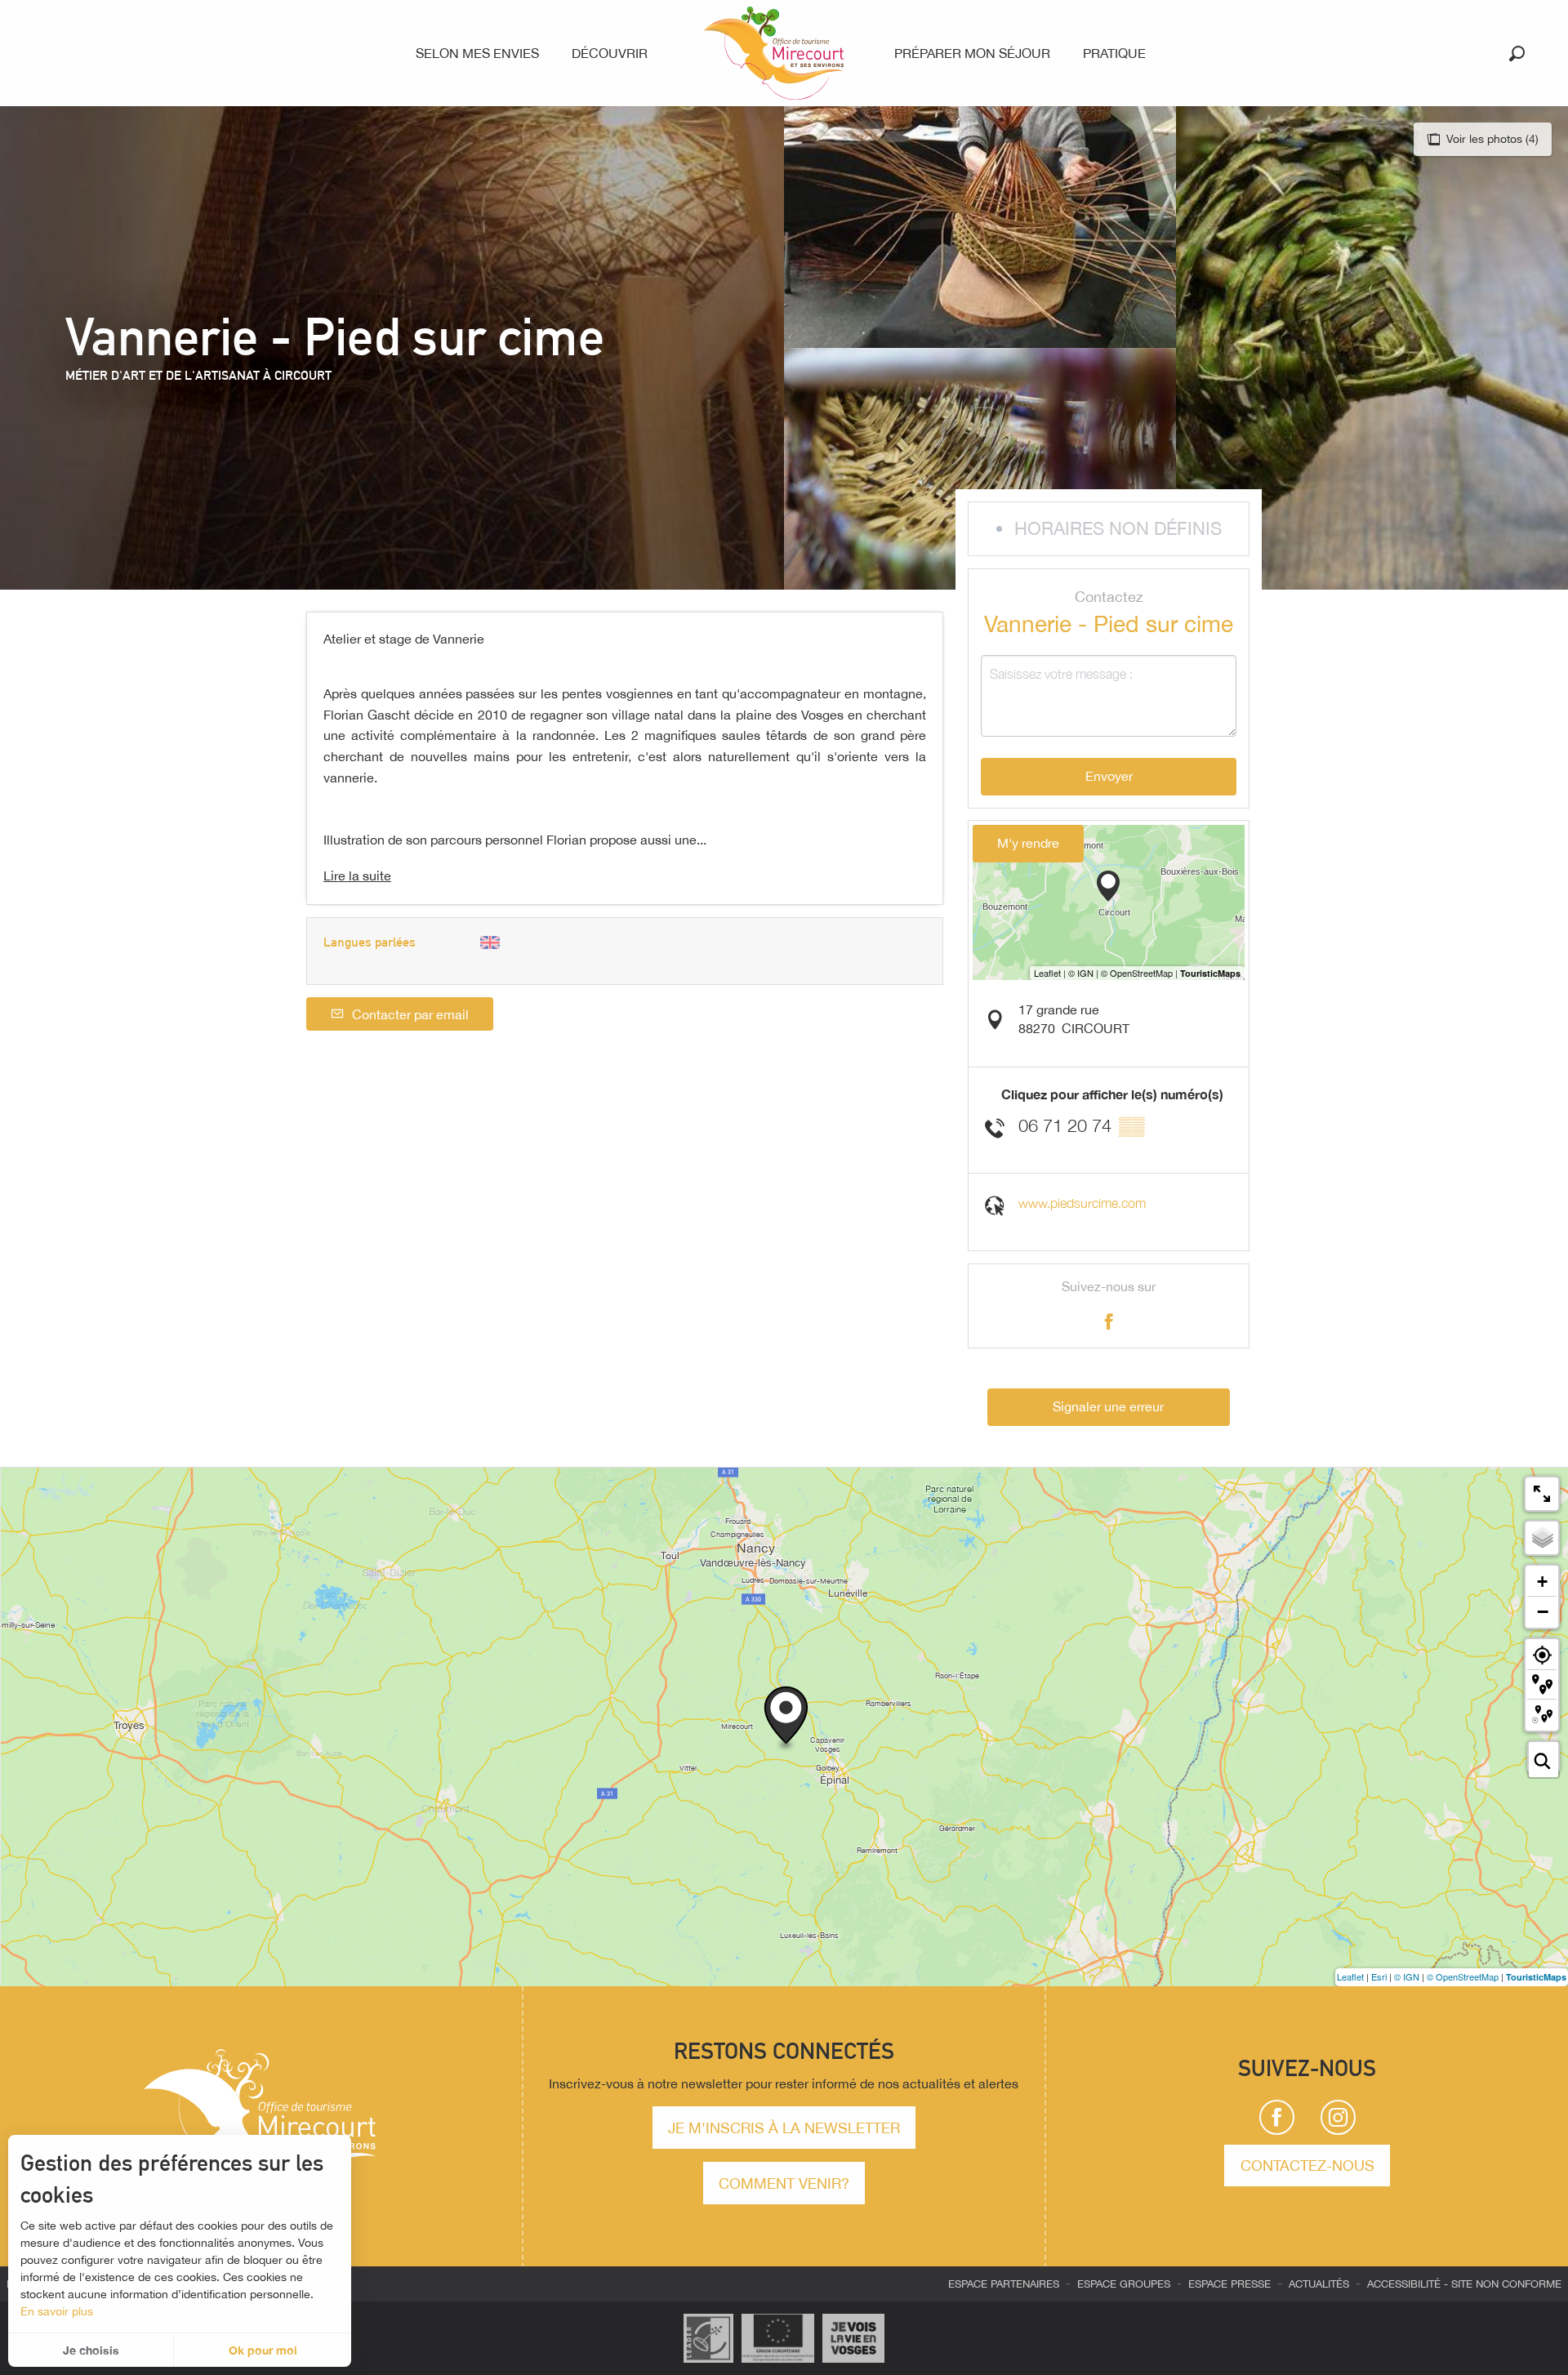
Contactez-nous (1307, 2165)
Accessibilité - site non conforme (1464, 2284)
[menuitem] (481, 53)
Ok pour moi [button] (263, 2350)
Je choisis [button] (91, 2350)
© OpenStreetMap (1463, 1976)
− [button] (1543, 1611)
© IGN (1407, 1976)
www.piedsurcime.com (1082, 1203)
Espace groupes (1124, 2284)
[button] (1517, 53)
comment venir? (784, 2183)
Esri (1379, 1976)
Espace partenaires (1004, 2284)
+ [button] (1542, 1582)
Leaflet (1350, 1976)
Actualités (1319, 2284)
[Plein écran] (1542, 1494)
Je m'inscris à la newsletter (784, 2128)
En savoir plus (57, 2311)
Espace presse (1229, 2284)
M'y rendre (1028, 843)
